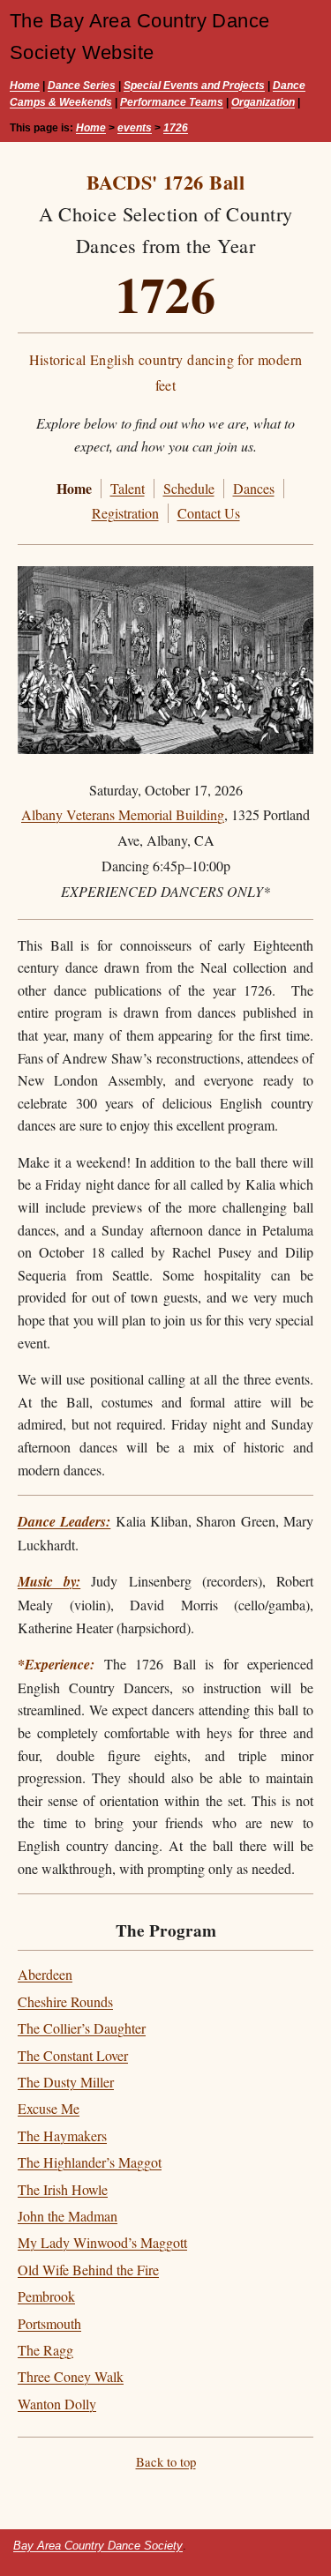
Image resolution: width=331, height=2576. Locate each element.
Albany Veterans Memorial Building (123, 814)
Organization (263, 102)
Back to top (166, 2461)
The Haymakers (62, 2135)
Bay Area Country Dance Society (98, 2546)
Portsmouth (49, 2323)
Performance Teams (172, 102)
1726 (176, 128)
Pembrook (46, 2296)
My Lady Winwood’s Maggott (102, 2242)
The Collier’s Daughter (82, 2028)
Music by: (49, 1581)
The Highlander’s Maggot (90, 2162)
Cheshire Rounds (65, 2001)
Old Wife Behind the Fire (88, 2270)
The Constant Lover (73, 2055)
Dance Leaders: (64, 1521)
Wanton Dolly (57, 2404)
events (135, 128)
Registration (125, 513)
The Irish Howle (63, 2189)
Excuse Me (49, 2108)
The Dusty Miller (66, 2082)
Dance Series (82, 86)
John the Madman (68, 2216)
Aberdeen (45, 1974)
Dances (254, 488)
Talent (128, 488)
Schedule (189, 488)
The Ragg (45, 2350)
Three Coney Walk (71, 2376)
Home (25, 86)
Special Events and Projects (194, 86)
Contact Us (209, 513)
